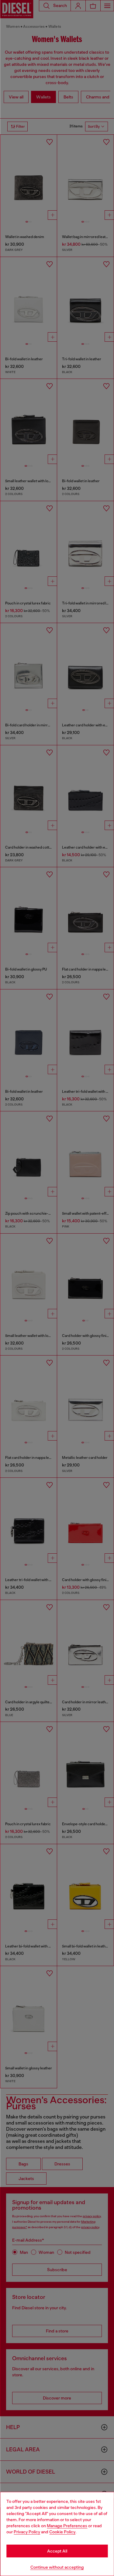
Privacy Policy (27, 2532)
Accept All (57, 2551)
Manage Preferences (67, 2526)
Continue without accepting (57, 2567)
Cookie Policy (62, 2532)
